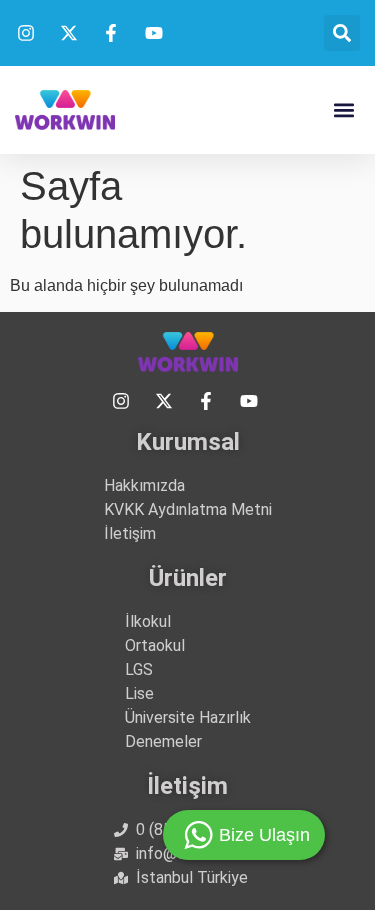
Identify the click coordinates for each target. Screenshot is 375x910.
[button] (342, 33)
